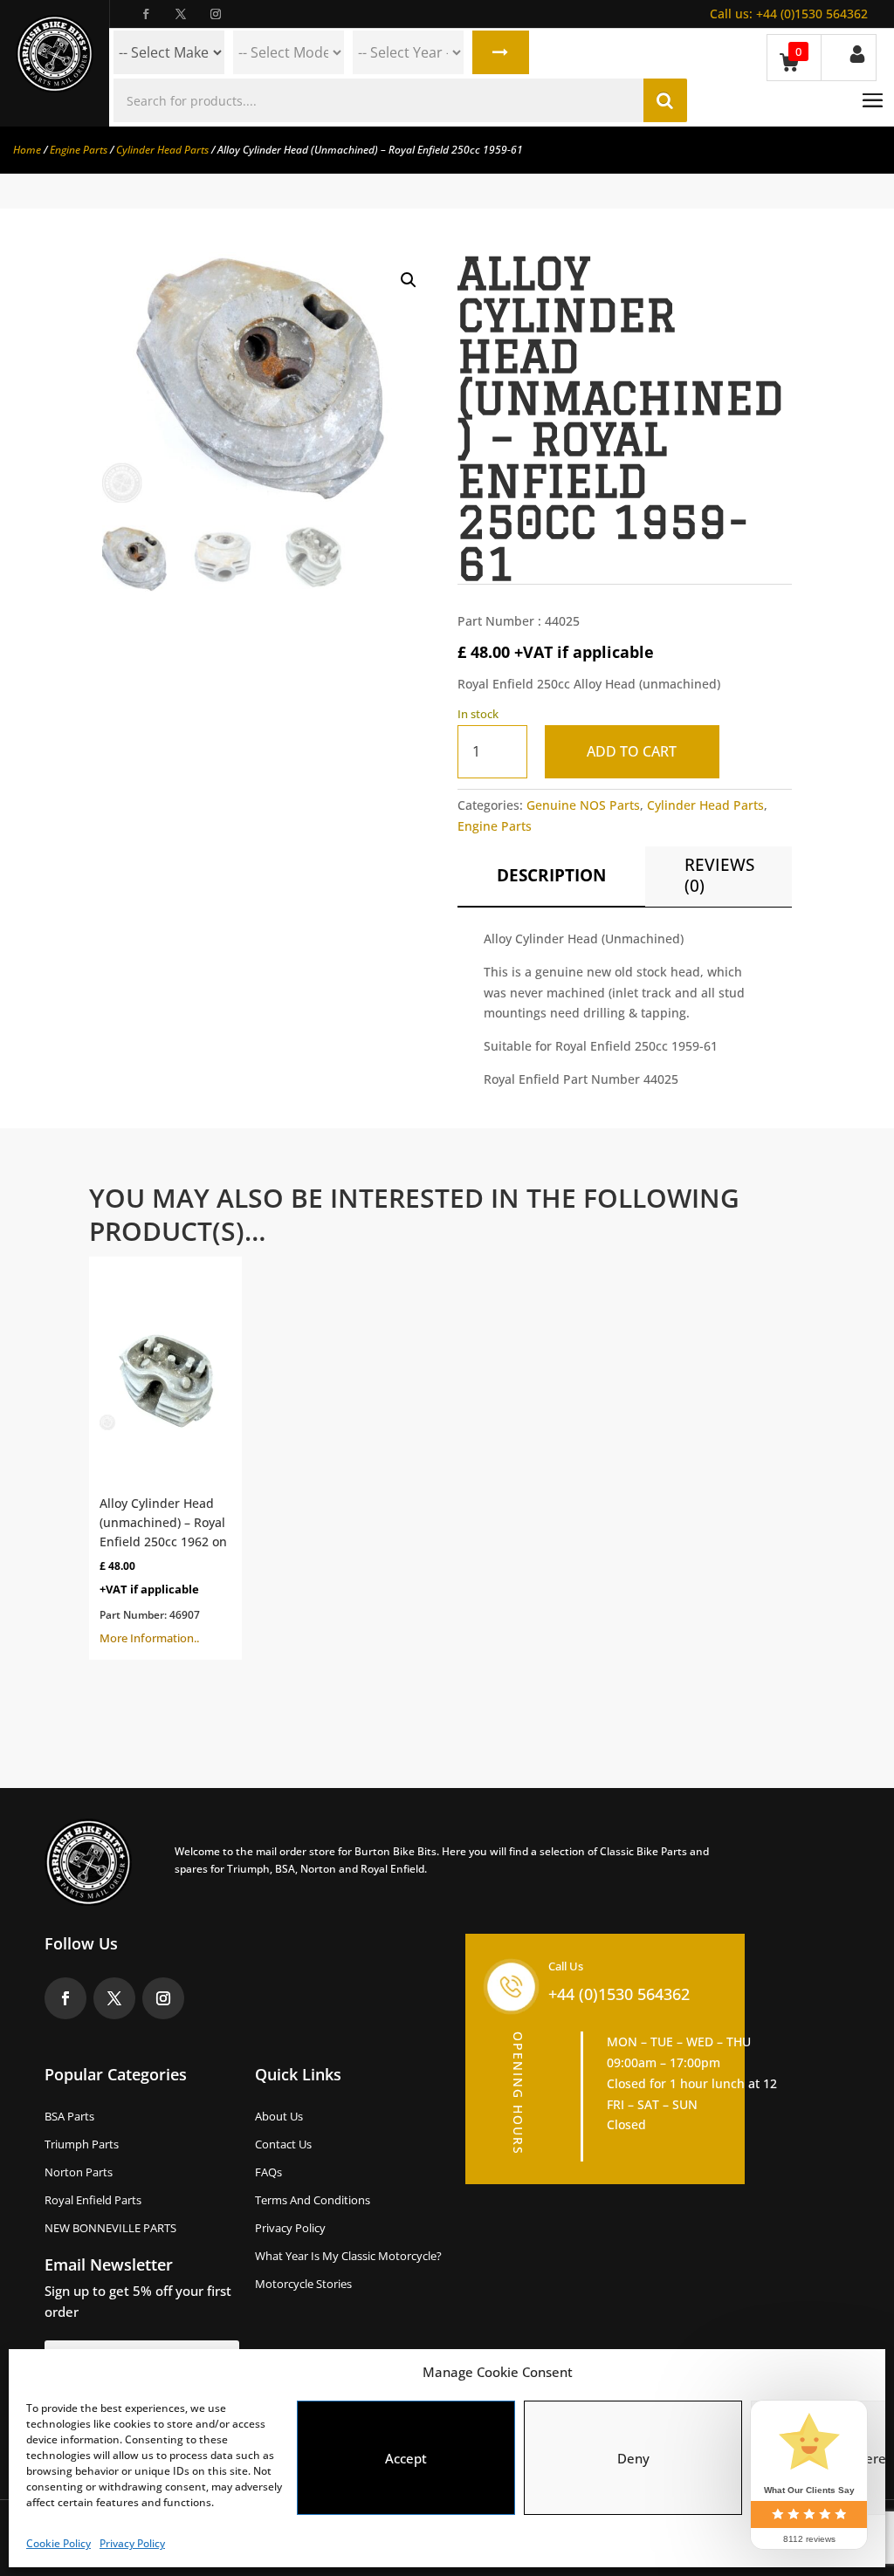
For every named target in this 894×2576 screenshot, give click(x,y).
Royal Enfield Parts (93, 2200)
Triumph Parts (82, 2144)
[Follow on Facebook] (146, 14)
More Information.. (163, 1570)
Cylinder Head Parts (162, 150)
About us (279, 2116)
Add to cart (632, 751)
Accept (406, 2458)
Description (551, 875)
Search (501, 52)
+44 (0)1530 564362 (789, 14)
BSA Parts (69, 2116)
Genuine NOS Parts (583, 805)
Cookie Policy (58, 2543)
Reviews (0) (719, 875)
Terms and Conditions (313, 2200)
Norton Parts (79, 2172)
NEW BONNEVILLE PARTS (110, 2228)
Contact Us (283, 2144)
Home (27, 150)
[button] (409, 280)
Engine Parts (79, 150)
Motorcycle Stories (303, 2284)
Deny (633, 2458)
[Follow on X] (181, 14)
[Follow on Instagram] (216, 14)
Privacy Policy (132, 2543)
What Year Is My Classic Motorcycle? (348, 2256)
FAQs (268, 2172)
